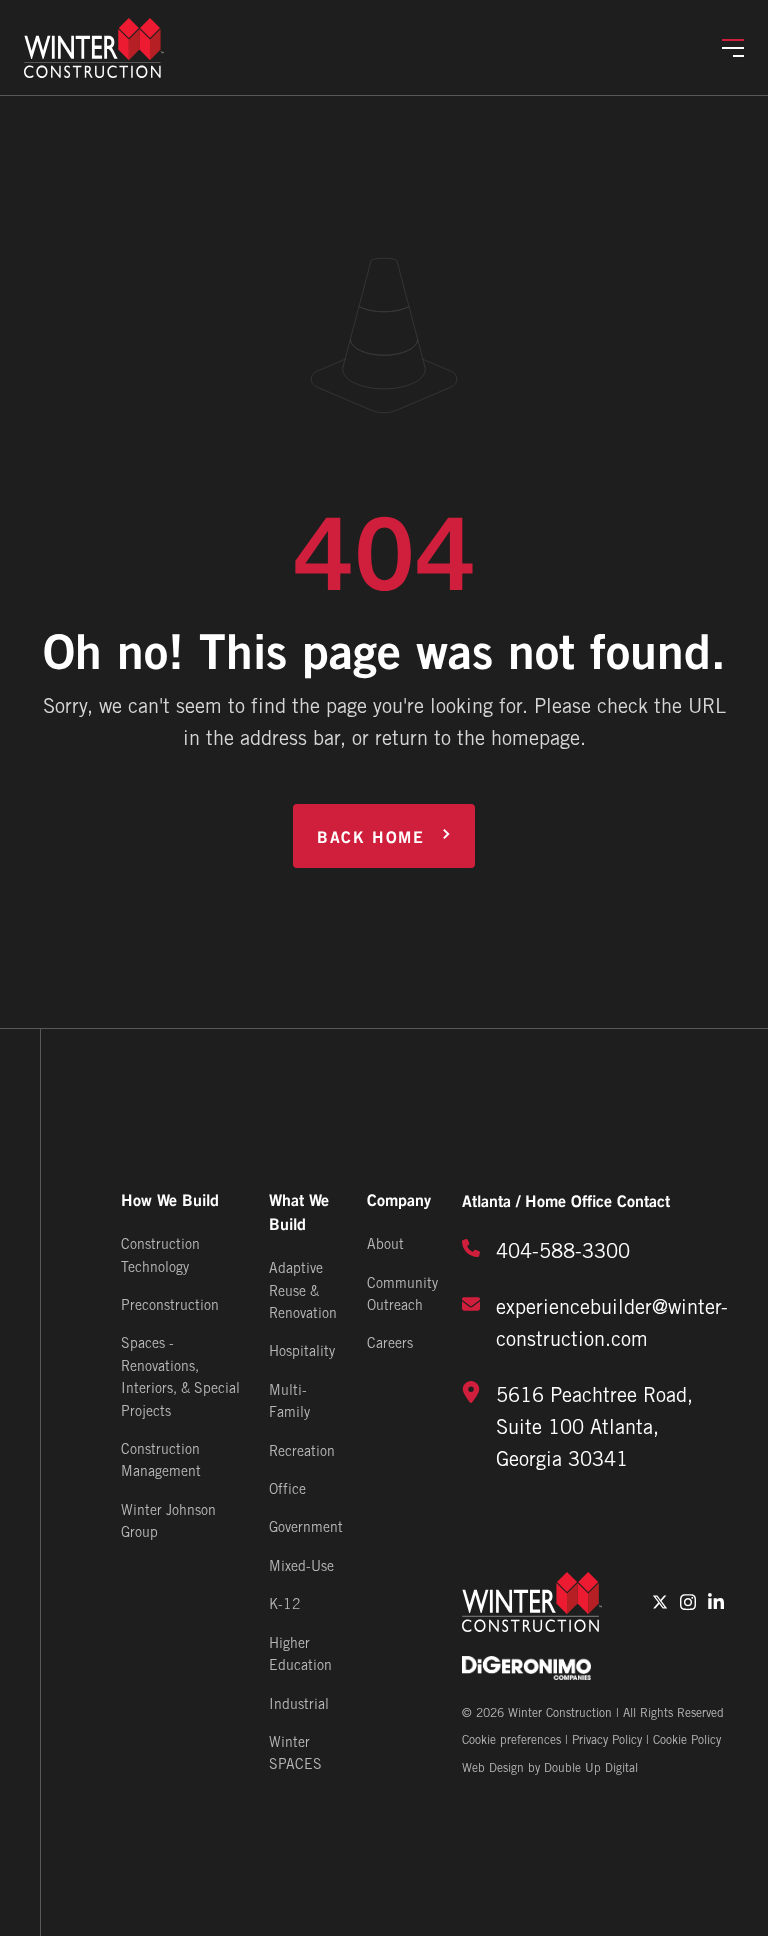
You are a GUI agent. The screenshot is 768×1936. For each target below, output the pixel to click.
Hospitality (302, 1352)
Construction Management (161, 1461)
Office (287, 1490)
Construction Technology (160, 1256)
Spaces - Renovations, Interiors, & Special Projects (180, 1378)
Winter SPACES (295, 1754)
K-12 (285, 1605)
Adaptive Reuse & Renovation (303, 1292)
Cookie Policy (687, 1740)
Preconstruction (170, 1306)
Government (306, 1528)
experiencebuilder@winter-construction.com (612, 1325)
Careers (390, 1344)
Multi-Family (289, 1402)
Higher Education (300, 1655)
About (385, 1245)
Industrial (299, 1705)
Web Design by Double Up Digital (550, 1768)
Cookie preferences (511, 1740)
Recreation (302, 1452)
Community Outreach (402, 1295)
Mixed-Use (301, 1567)
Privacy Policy (607, 1740)
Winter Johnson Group (168, 1522)
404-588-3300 (563, 1253)
